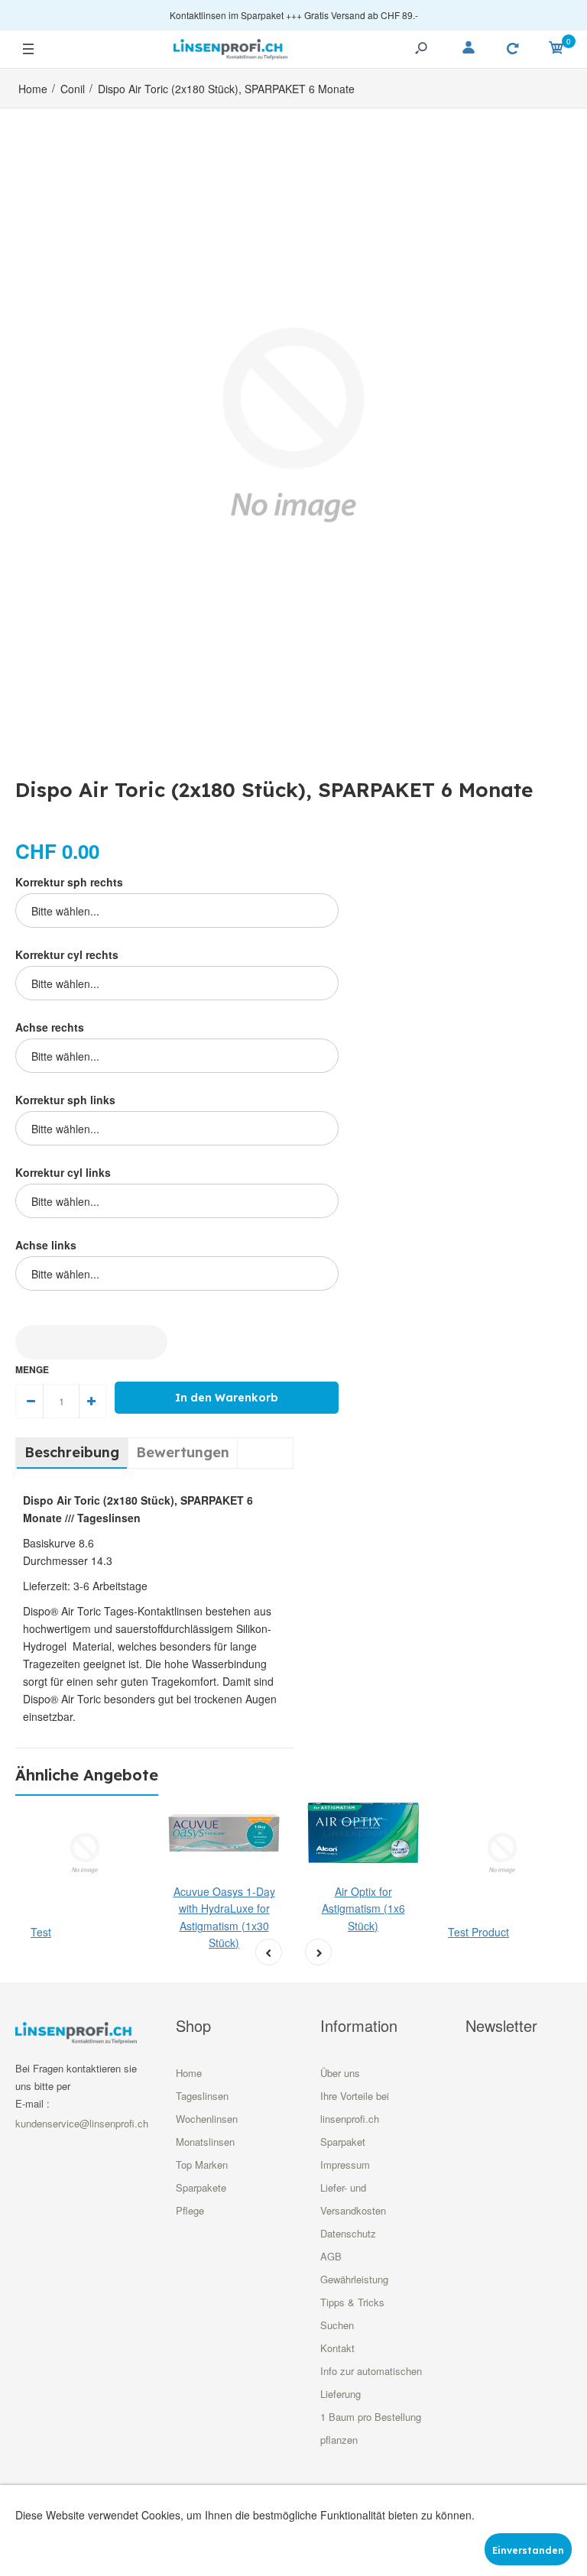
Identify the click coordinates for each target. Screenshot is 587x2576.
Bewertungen (183, 1452)
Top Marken (202, 2164)
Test (41, 1932)
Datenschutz (348, 2233)
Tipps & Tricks (352, 2302)
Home (189, 2073)
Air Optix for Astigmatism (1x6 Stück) (363, 1909)
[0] (556, 50)
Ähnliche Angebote (87, 1775)
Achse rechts (50, 1027)
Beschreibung (72, 1452)
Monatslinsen (205, 2142)
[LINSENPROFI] (231, 47)
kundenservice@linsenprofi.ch (82, 2123)
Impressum (345, 2164)
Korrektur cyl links (63, 1172)
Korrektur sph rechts (69, 882)
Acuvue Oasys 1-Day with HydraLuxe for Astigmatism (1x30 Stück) (224, 1917)
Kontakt (337, 2348)
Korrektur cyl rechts (67, 954)
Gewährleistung (354, 2279)
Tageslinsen (202, 2096)
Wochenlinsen (207, 2119)
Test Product (478, 1932)
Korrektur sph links (65, 1100)
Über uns (340, 2073)
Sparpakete (201, 2187)
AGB (331, 2256)
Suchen (337, 2325)
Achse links (46, 1245)
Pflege (190, 2210)
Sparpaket (343, 2142)
